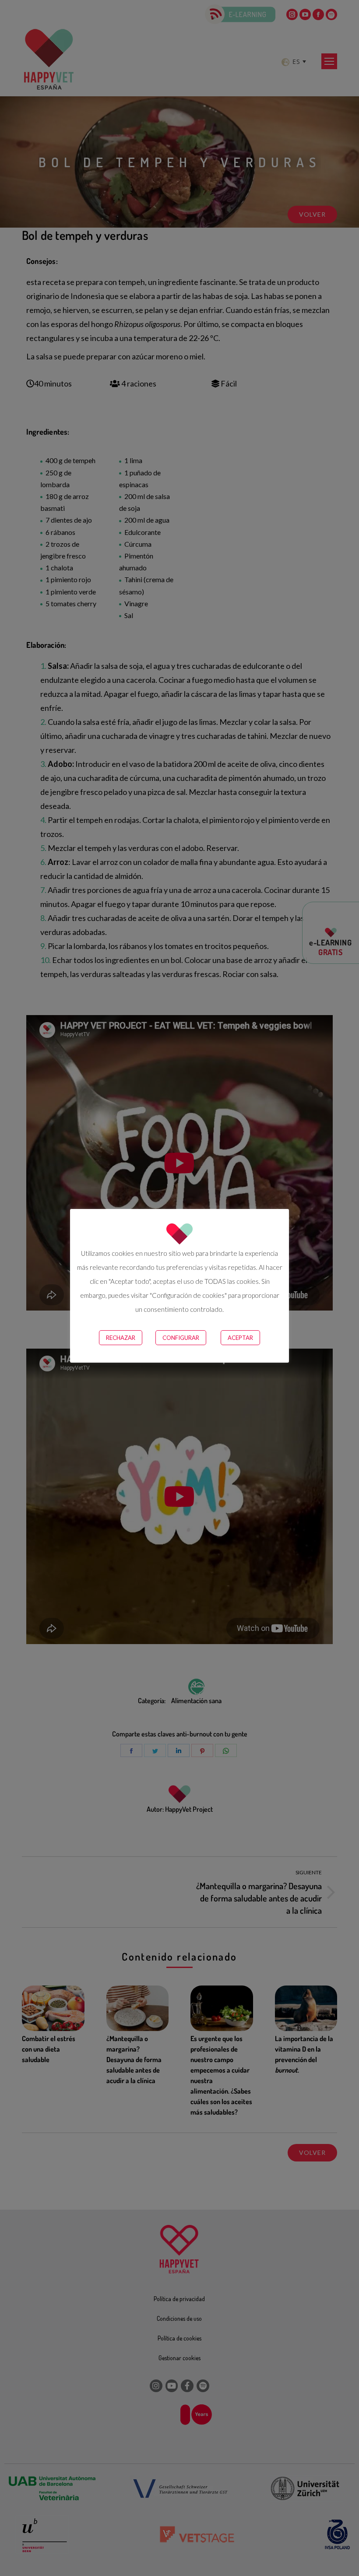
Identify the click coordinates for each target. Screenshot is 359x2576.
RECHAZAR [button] (121, 1338)
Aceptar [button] (240, 1338)
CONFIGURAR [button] (181, 1338)
